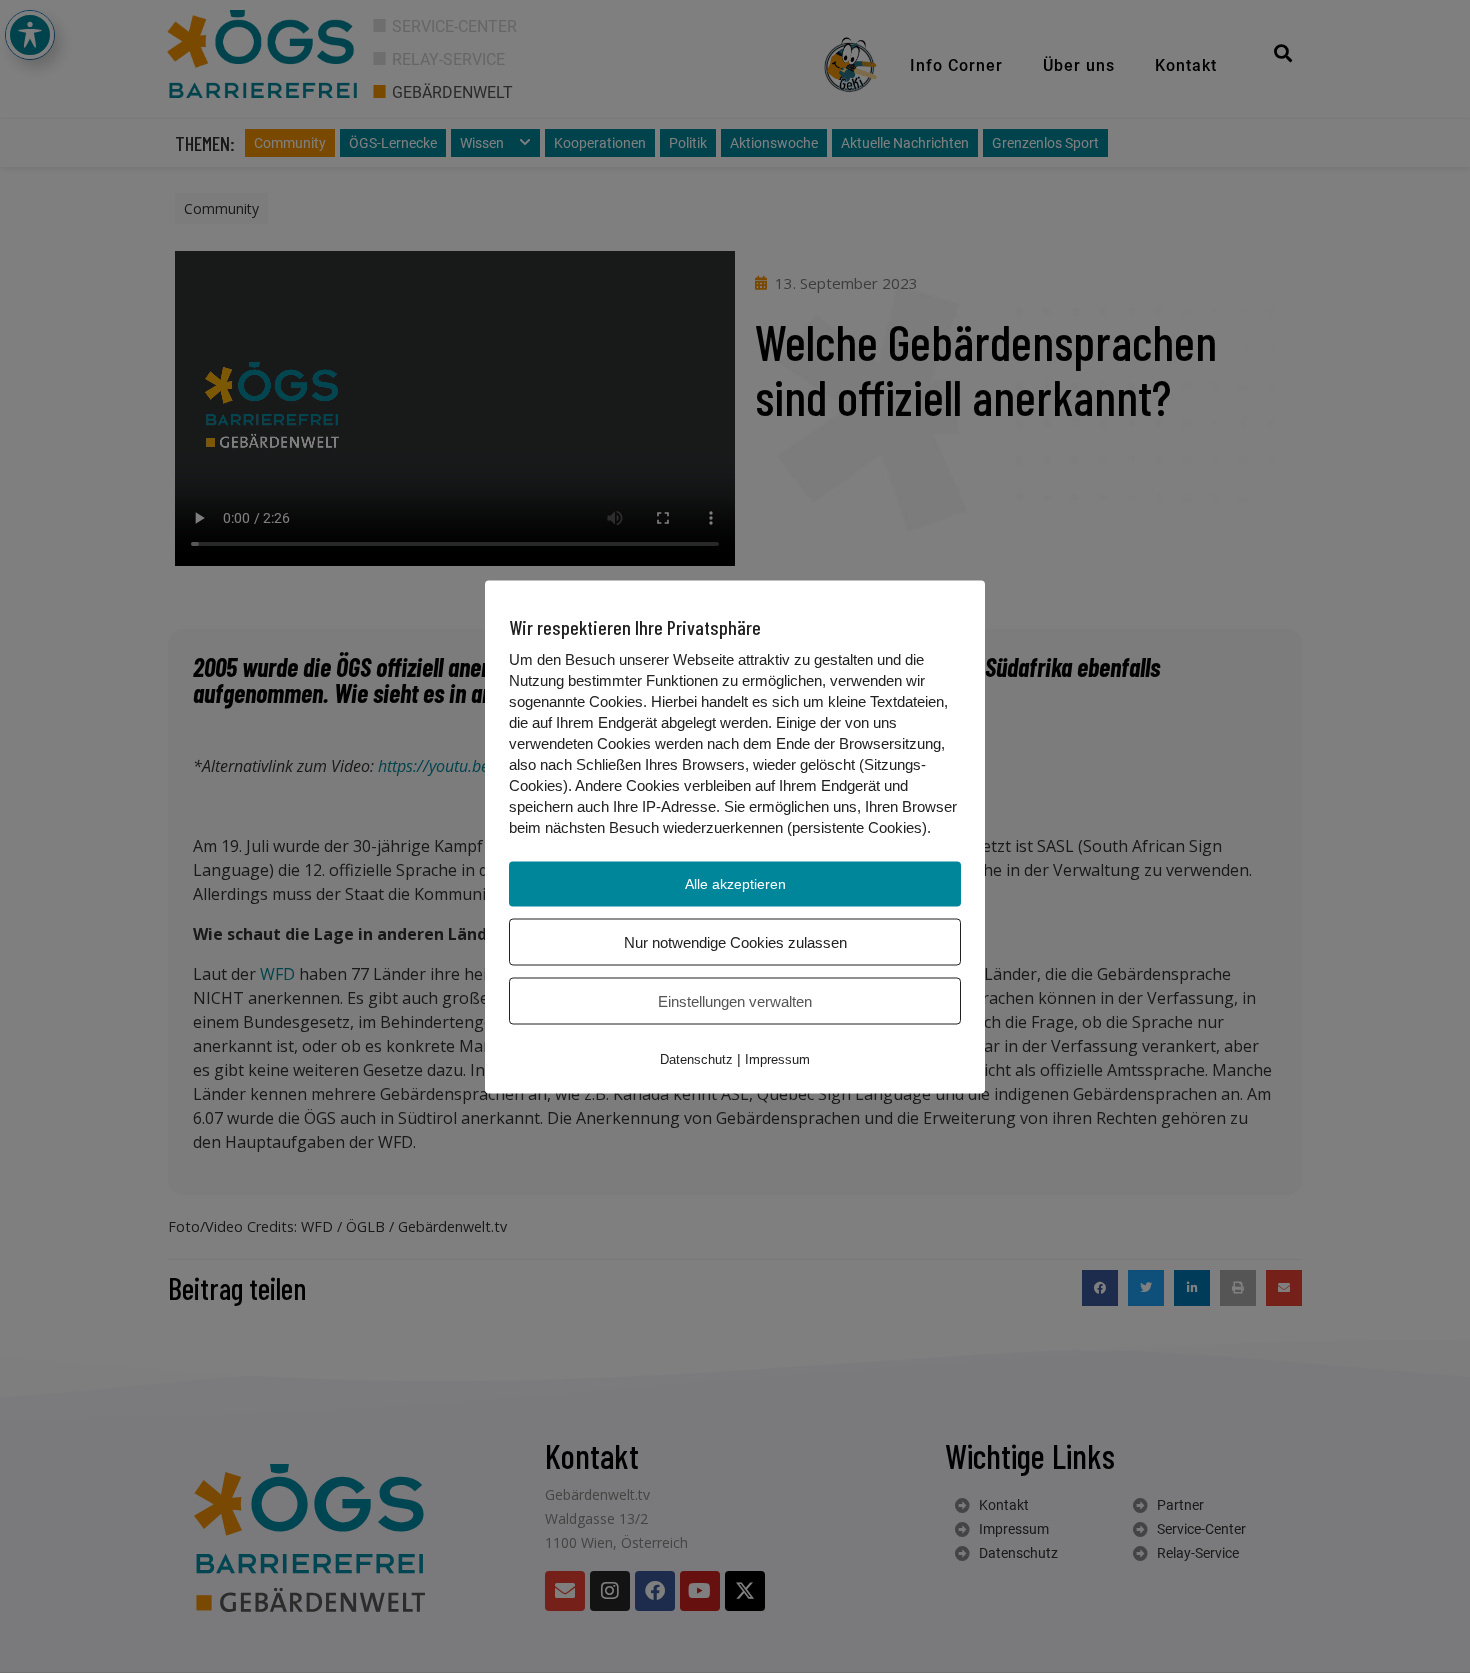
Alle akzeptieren (735, 883)
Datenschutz (696, 1058)
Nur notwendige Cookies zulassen (735, 941)
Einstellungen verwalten (735, 1000)
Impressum (777, 1058)
